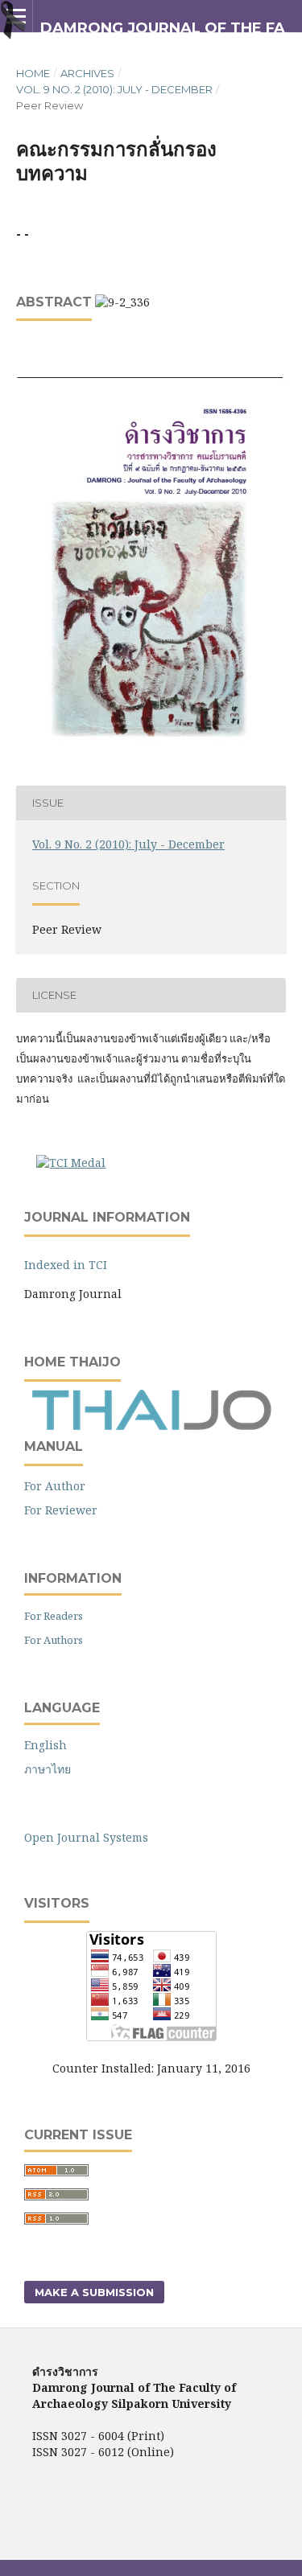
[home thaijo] (151, 1426)
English (46, 1745)
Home (33, 73)
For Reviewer (61, 1510)
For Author (55, 1486)
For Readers (54, 1616)
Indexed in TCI (66, 1265)
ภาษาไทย (48, 1769)
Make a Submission (94, 2292)
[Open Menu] (16, 16)
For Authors (54, 1640)
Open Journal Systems (86, 1837)
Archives (87, 73)
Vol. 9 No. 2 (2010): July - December (114, 89)
